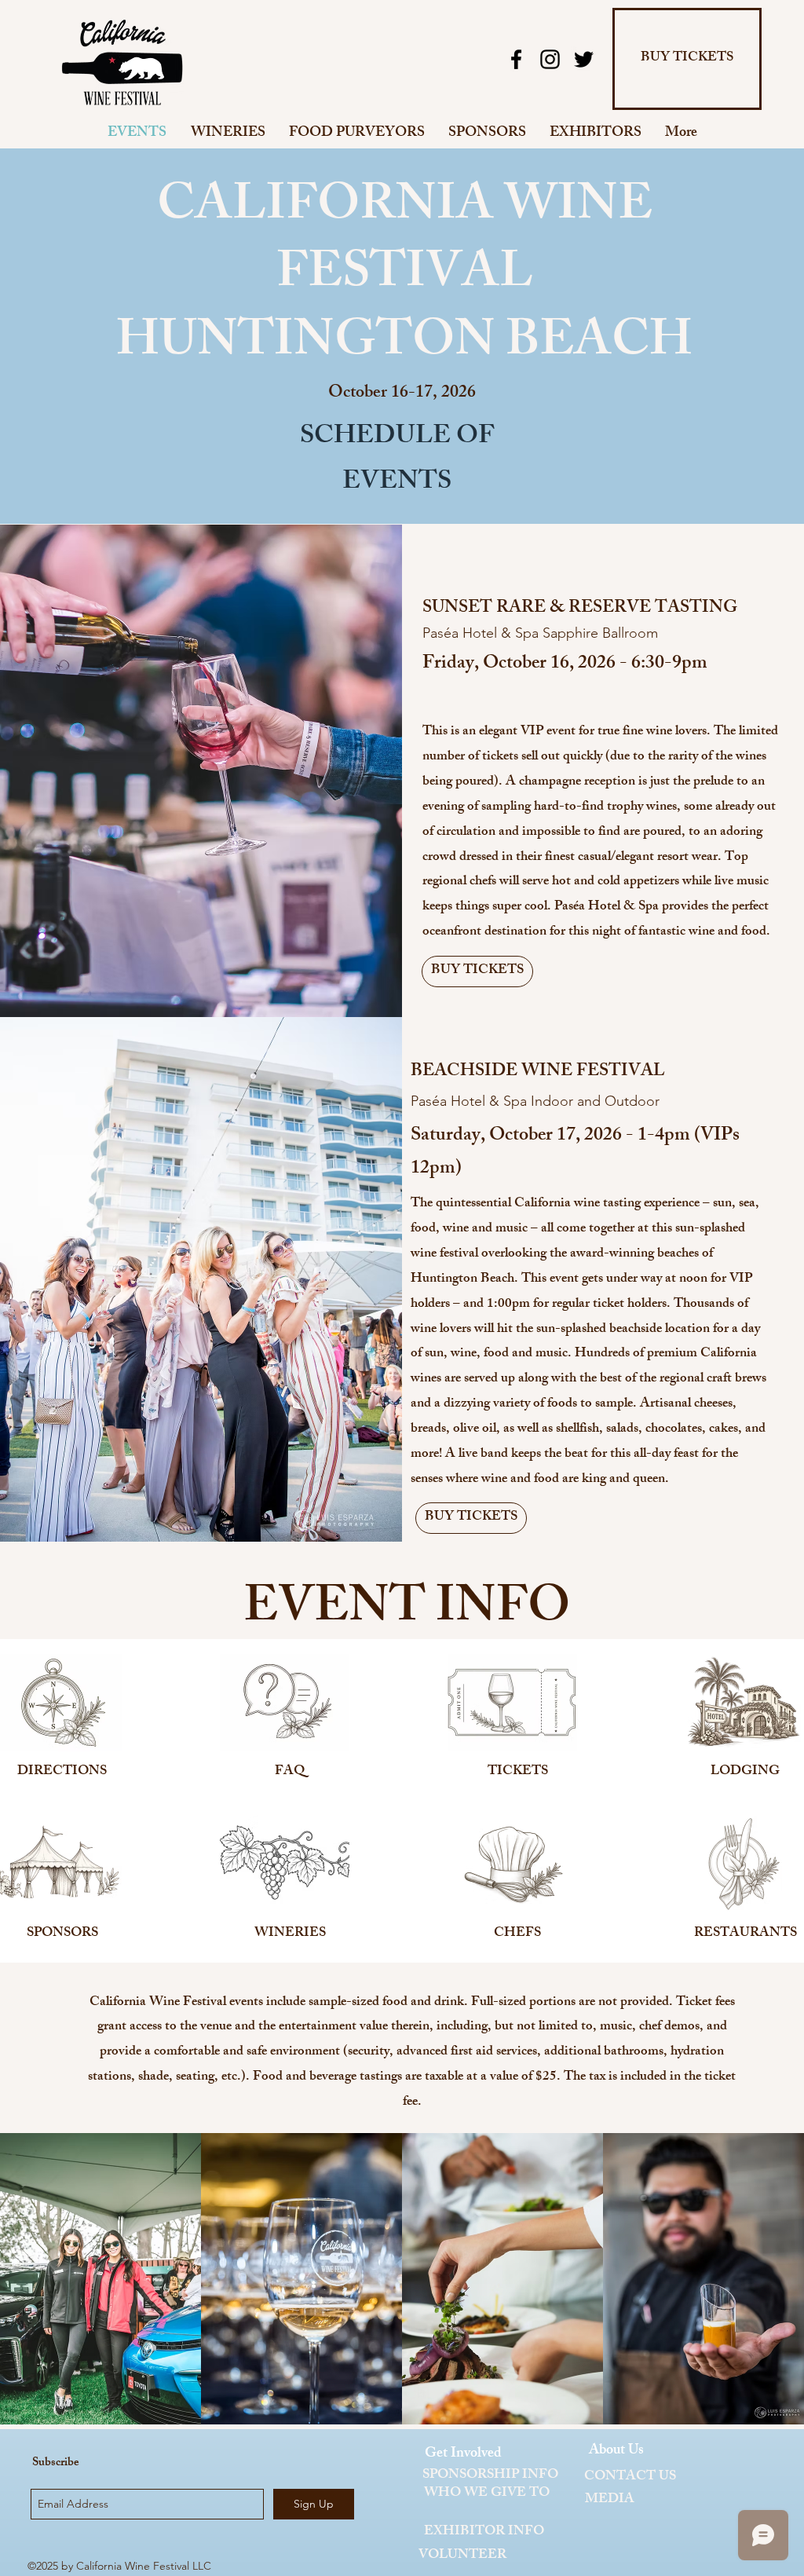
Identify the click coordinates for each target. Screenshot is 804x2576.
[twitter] (584, 59)
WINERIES (290, 1934)
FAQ (290, 1772)
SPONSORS (62, 1934)
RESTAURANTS (746, 1934)
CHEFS (517, 1934)
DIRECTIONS (62, 1772)
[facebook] (516, 59)
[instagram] (550, 59)
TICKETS (518, 1772)
